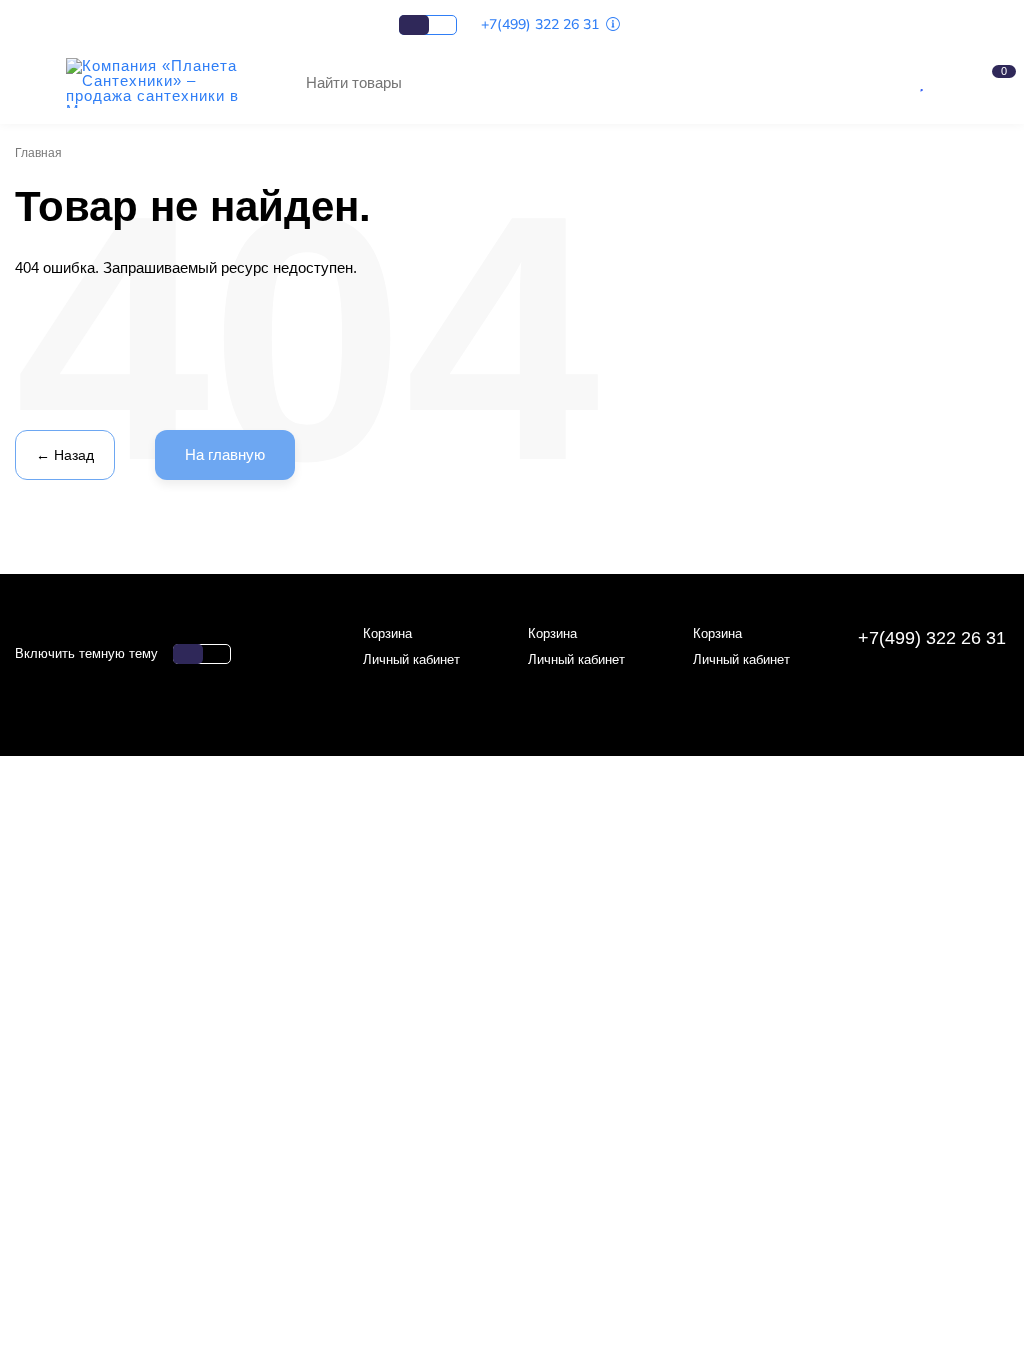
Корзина (387, 633)
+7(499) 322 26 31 (542, 24)
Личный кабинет (411, 659)
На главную (225, 454)
